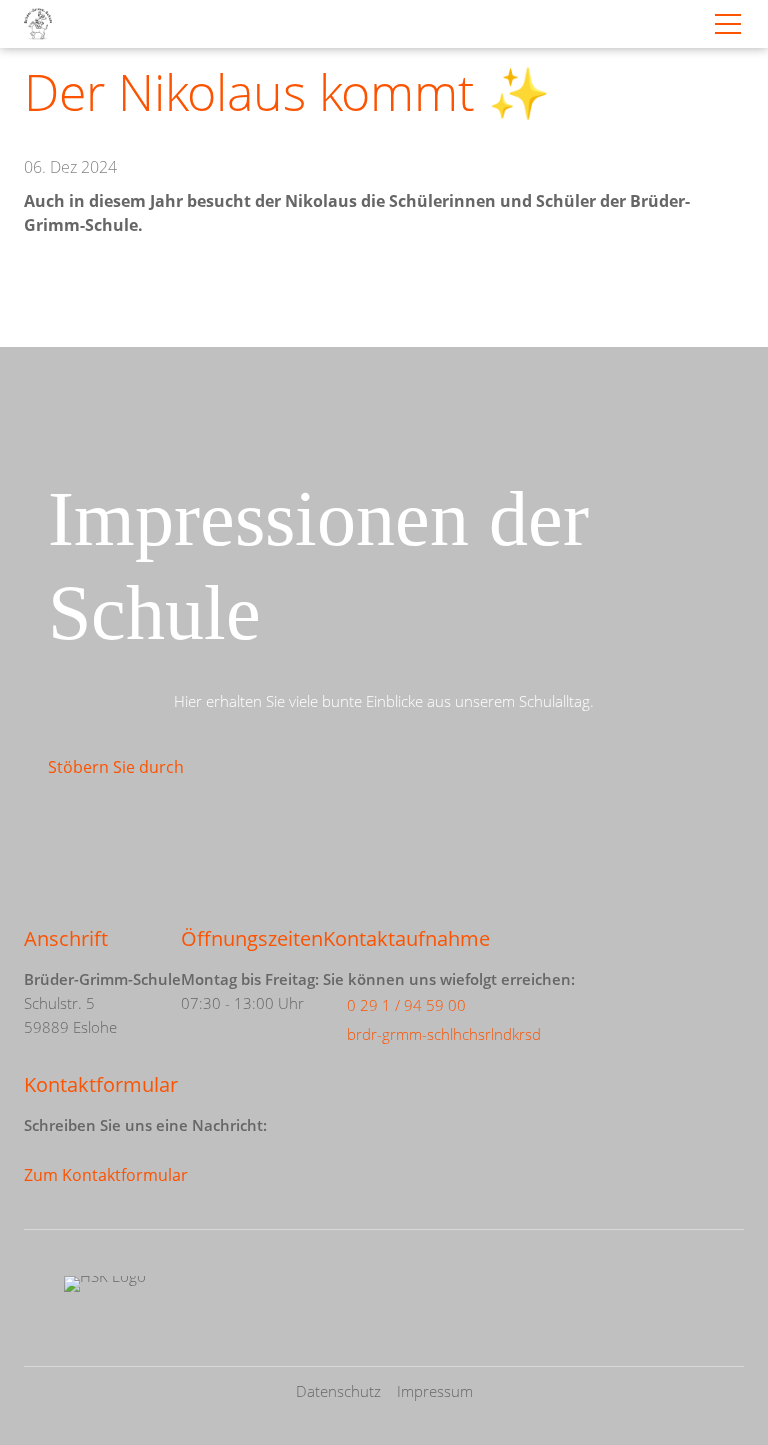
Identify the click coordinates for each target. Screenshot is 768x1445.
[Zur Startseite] (38, 24)
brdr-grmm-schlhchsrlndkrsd (444, 1034)
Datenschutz (338, 1391)
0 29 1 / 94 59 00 (406, 1005)
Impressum (435, 1391)
